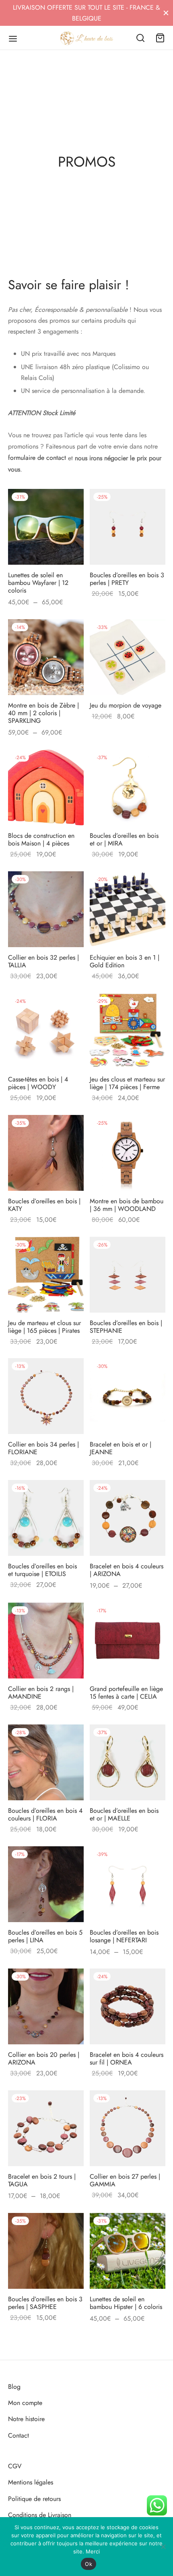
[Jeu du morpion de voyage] (128, 657)
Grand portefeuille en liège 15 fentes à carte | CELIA (126, 1693)
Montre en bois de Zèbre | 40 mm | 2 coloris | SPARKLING (43, 713)
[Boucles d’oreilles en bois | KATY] (46, 1153)
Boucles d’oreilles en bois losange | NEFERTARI (124, 1936)
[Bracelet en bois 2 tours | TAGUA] (46, 2128)
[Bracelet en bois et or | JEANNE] (128, 1396)
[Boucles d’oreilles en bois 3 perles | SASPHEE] (46, 2251)
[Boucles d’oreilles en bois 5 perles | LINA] (46, 1884)
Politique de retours (34, 2499)
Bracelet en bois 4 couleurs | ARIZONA (127, 1570)
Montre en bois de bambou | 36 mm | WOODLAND (127, 1204)
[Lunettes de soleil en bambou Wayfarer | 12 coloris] (46, 527)
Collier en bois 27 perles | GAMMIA (125, 2180)
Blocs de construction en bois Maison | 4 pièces (41, 839)
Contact (19, 2435)
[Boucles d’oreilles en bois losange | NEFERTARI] (128, 1884)
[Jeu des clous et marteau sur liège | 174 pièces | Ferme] (128, 1031)
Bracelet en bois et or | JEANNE (120, 1448)
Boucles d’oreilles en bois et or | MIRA (124, 839)
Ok (89, 2564)
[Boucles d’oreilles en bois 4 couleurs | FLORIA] (46, 1762)
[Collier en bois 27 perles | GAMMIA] (128, 2128)
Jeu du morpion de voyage (126, 705)
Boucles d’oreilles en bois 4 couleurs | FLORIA (45, 1814)
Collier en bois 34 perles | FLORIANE (43, 1448)
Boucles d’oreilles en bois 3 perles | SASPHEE (45, 2303)
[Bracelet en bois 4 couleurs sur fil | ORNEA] (128, 2006)
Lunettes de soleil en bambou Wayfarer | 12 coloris (38, 583)
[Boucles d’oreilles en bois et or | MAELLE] (128, 1762)
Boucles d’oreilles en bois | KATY (44, 1204)
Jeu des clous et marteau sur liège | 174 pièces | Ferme (127, 1083)
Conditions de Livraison (40, 2515)
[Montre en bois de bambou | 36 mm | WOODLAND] (128, 1153)
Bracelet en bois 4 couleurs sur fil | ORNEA (127, 2058)
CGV (15, 2466)
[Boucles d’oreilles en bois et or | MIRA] (128, 787)
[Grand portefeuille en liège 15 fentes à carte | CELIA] (128, 1641)
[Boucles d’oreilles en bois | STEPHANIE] (128, 1275)
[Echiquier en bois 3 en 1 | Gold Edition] (128, 909)
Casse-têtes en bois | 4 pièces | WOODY (38, 1083)
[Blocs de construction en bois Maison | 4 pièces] (46, 787)
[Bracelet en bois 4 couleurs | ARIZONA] (128, 1518)
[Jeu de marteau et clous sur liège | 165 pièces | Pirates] (46, 1275)
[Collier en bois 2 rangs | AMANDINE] (46, 1641)
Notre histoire (26, 2419)
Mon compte (25, 2403)
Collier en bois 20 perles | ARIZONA (44, 2058)
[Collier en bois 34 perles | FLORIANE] (46, 1396)
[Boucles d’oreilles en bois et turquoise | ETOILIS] (46, 1518)
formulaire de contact (37, 458)
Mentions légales (31, 2482)
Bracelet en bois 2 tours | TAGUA (42, 2180)
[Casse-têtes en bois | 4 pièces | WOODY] (46, 1031)
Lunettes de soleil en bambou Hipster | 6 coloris (126, 2303)
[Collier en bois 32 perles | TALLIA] (46, 909)
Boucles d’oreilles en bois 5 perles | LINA (45, 1936)
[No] (163, 2547)
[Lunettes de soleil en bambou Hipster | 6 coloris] (128, 2251)
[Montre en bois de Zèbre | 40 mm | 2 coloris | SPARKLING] (46, 657)
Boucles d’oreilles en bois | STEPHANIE (126, 1326)
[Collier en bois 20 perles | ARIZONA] (46, 2006)
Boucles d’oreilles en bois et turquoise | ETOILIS (42, 1570)
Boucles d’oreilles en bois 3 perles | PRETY (127, 579)
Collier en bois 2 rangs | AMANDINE (41, 1693)
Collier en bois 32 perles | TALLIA (43, 961)
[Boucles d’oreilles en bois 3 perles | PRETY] (128, 527)
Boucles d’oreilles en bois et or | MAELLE (124, 1814)
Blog (14, 2387)
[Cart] (160, 38)
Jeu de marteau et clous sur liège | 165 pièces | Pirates (44, 1326)
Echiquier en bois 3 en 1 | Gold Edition (125, 961)
